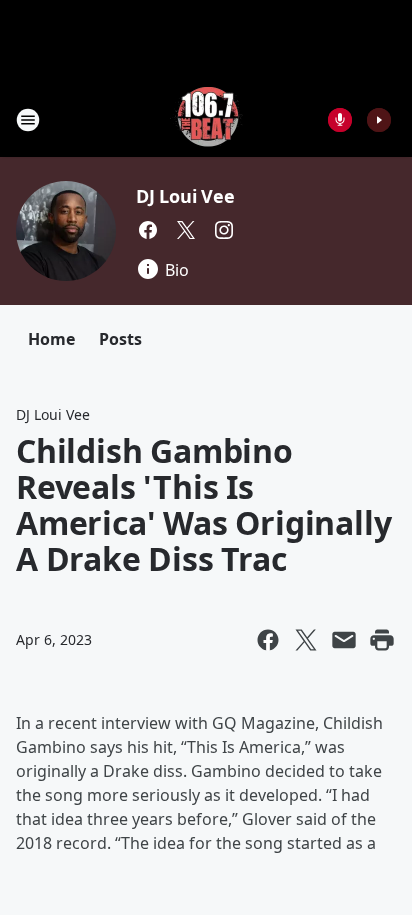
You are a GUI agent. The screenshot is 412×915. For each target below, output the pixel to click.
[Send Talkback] (340, 120)
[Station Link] (206, 119)
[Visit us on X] (186, 230)
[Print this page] (382, 640)
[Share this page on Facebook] (268, 640)
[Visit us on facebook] (148, 230)
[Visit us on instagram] (224, 230)
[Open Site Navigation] (28, 120)
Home (51, 339)
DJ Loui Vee (185, 196)
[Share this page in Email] (344, 640)
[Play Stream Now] (379, 120)
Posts (120, 339)
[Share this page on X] (306, 640)
